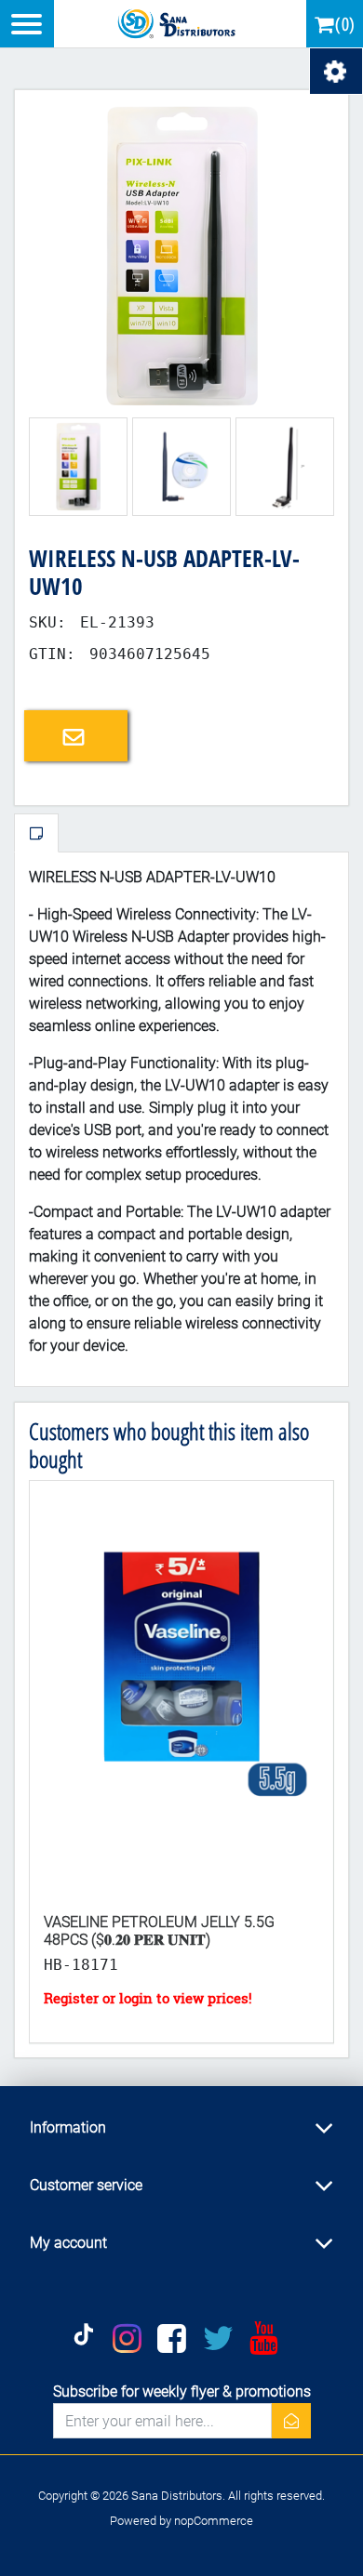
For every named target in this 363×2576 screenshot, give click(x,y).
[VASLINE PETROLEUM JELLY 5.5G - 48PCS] (181, 1690)
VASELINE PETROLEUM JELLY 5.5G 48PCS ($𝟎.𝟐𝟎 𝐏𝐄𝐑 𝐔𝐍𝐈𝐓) (159, 1931)
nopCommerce (214, 2521)
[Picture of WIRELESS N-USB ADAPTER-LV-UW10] (181, 255)
